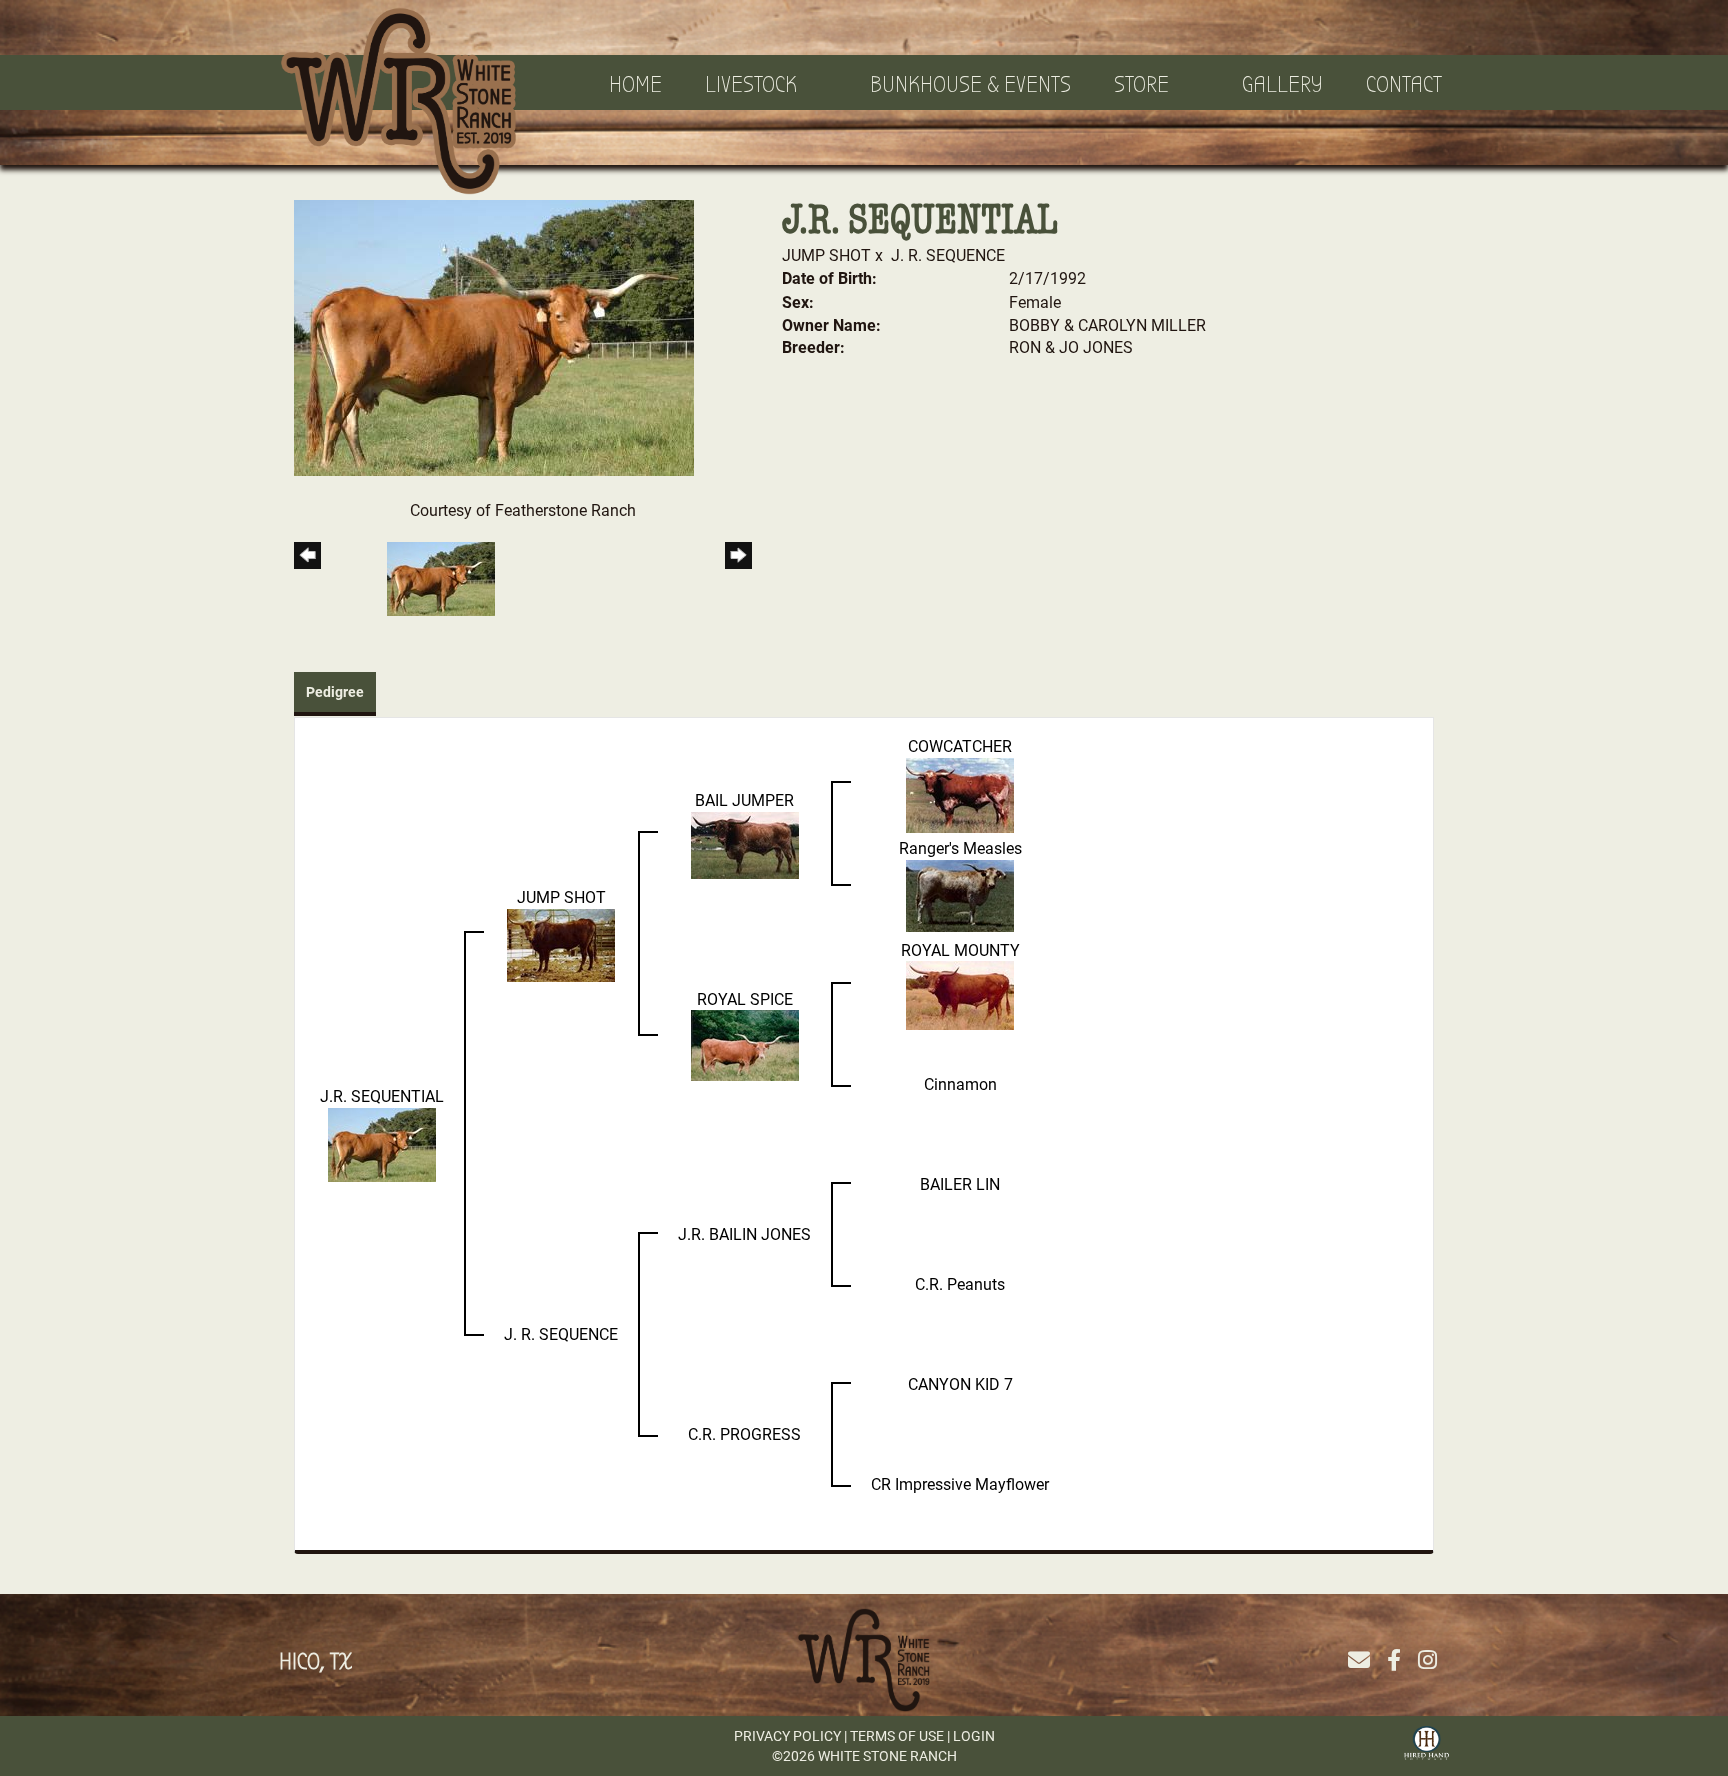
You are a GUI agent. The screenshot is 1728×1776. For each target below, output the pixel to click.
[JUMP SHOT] (561, 942)
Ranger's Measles (960, 847)
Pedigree (335, 691)
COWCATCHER (960, 745)
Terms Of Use (897, 1735)
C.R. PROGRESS (744, 1433)
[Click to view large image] (494, 335)
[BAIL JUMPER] (745, 842)
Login (974, 1735)
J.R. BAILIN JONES (744, 1233)
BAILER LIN (960, 1183)
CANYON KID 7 (960, 1383)
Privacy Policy (787, 1735)
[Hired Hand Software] (1426, 1741)
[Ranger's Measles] (960, 893)
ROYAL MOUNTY (960, 949)
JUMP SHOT (826, 254)
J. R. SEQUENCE (948, 254)
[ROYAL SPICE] (745, 1043)
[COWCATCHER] (960, 792)
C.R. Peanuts (960, 1283)
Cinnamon (960, 1083)
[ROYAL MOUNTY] (960, 993)
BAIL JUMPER (744, 799)
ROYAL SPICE (745, 998)
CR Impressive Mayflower (960, 1483)
